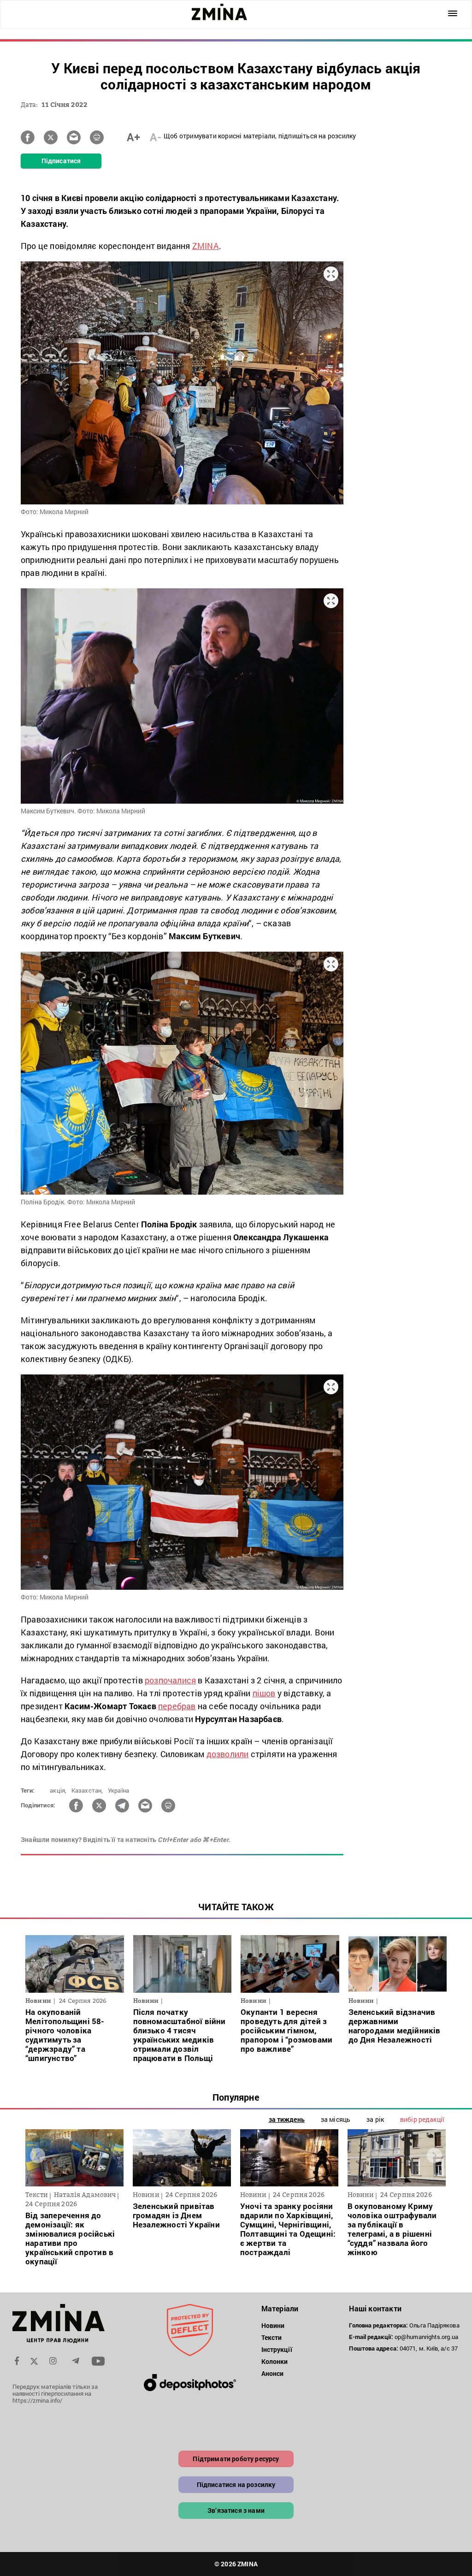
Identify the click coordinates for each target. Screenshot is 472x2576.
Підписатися (61, 161)
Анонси (273, 2373)
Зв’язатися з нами (236, 2510)
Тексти (272, 2337)
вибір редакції (422, 2119)
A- (156, 137)
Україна (118, 1790)
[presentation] (38, 2155)
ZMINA (206, 246)
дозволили (228, 1754)
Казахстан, (87, 1790)
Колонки (275, 2361)
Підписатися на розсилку (236, 2484)
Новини (273, 2325)
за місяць (336, 2119)
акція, (58, 1790)
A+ (133, 137)
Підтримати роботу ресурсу (236, 2459)
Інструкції (277, 2349)
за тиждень (287, 2119)
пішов (264, 1693)
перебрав (177, 1706)
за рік (375, 2119)
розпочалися (170, 1680)
